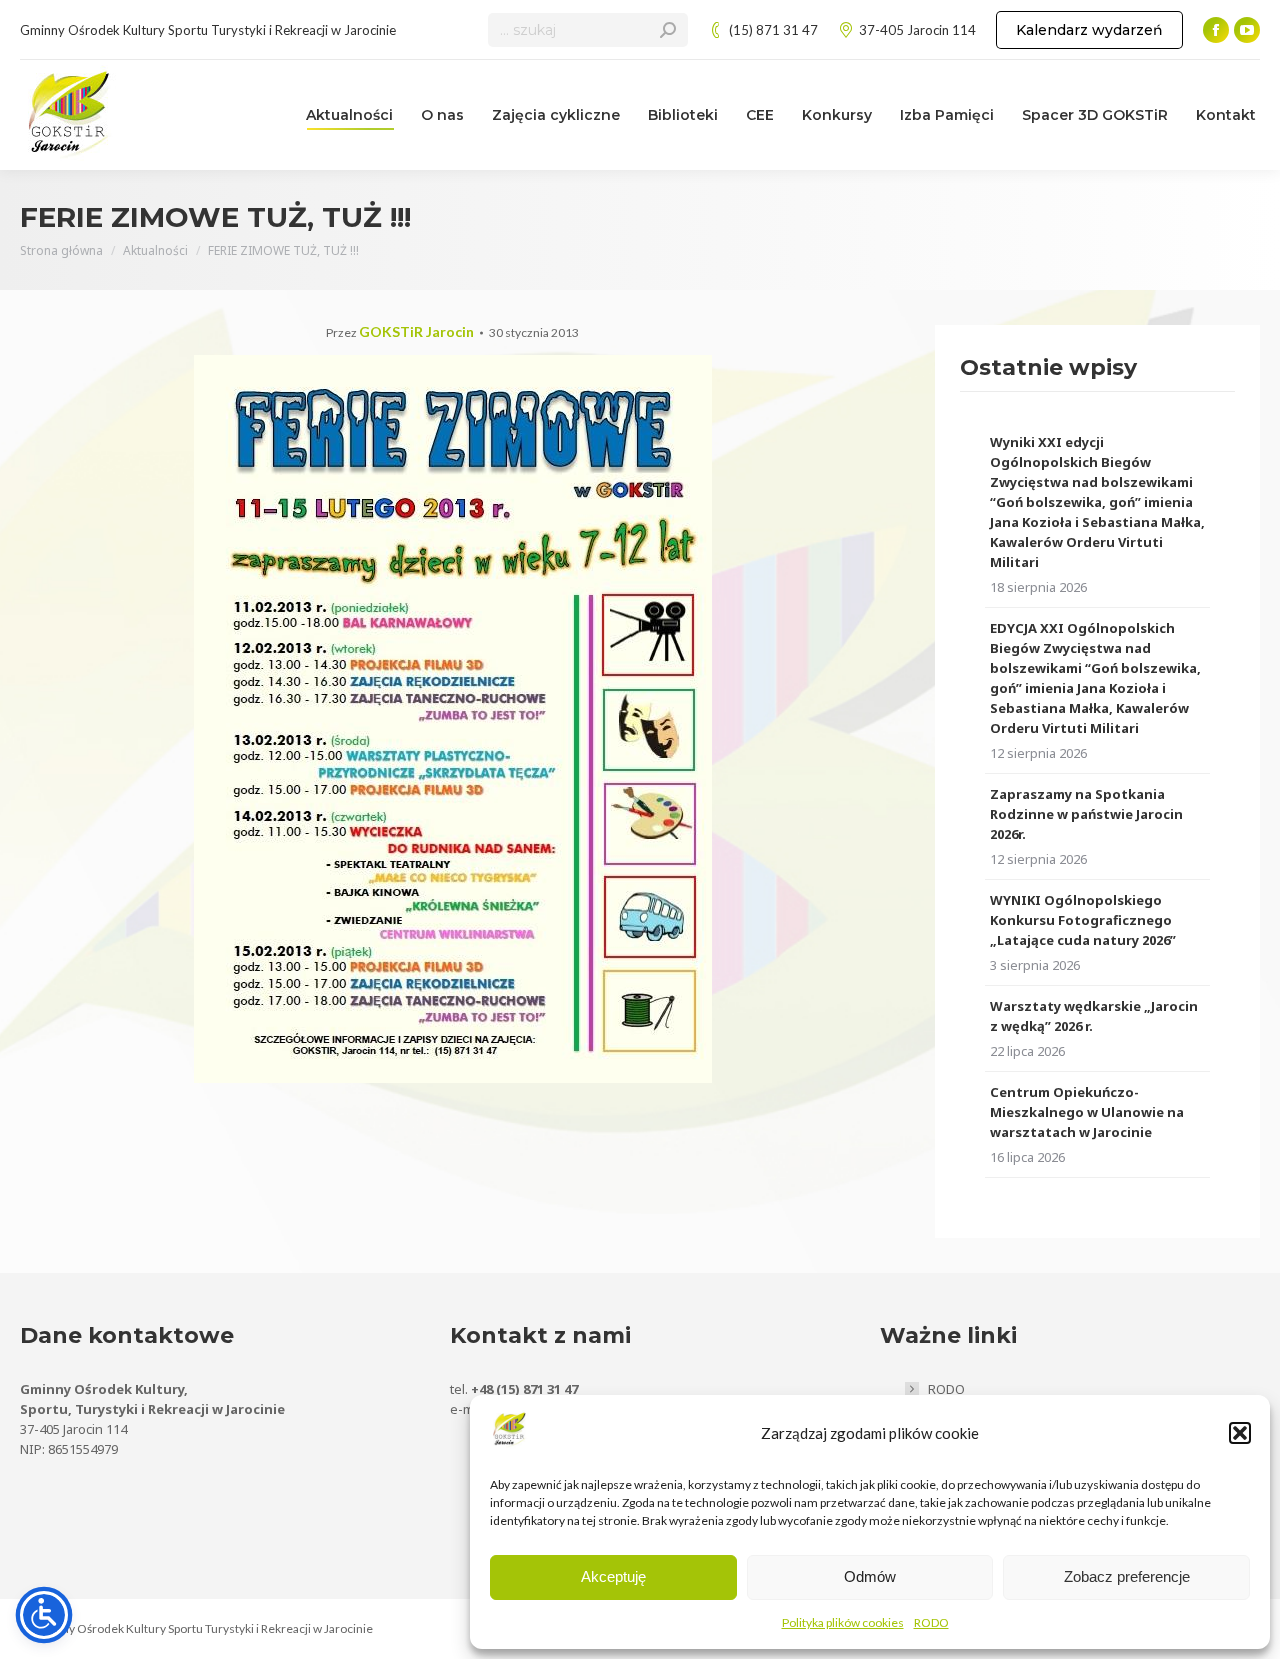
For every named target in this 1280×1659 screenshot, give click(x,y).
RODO (931, 1622)
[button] (1240, 1433)
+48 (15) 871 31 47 (524, 1389)
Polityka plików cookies (843, 1622)
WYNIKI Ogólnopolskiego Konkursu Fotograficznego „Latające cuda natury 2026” (1083, 920)
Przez (400, 332)
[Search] (668, 30)
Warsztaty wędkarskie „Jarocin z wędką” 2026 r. (1094, 1016)
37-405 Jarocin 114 (917, 30)
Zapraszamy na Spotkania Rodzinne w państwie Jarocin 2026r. (1086, 814)
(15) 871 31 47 (773, 30)
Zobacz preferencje (1127, 1576)
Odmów (870, 1576)
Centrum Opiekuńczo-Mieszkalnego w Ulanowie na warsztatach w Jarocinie (1087, 1112)
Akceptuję (613, 1576)
